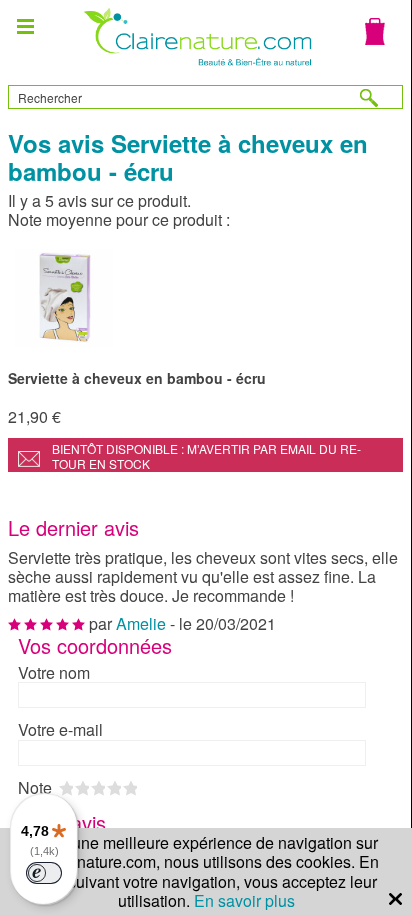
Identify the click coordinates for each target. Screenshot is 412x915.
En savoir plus (244, 900)
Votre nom (54, 672)
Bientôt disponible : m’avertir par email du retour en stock (206, 456)
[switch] (44, 873)
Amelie (141, 623)
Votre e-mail (60, 729)
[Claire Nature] (195, 68)
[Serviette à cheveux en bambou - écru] (205, 297)
